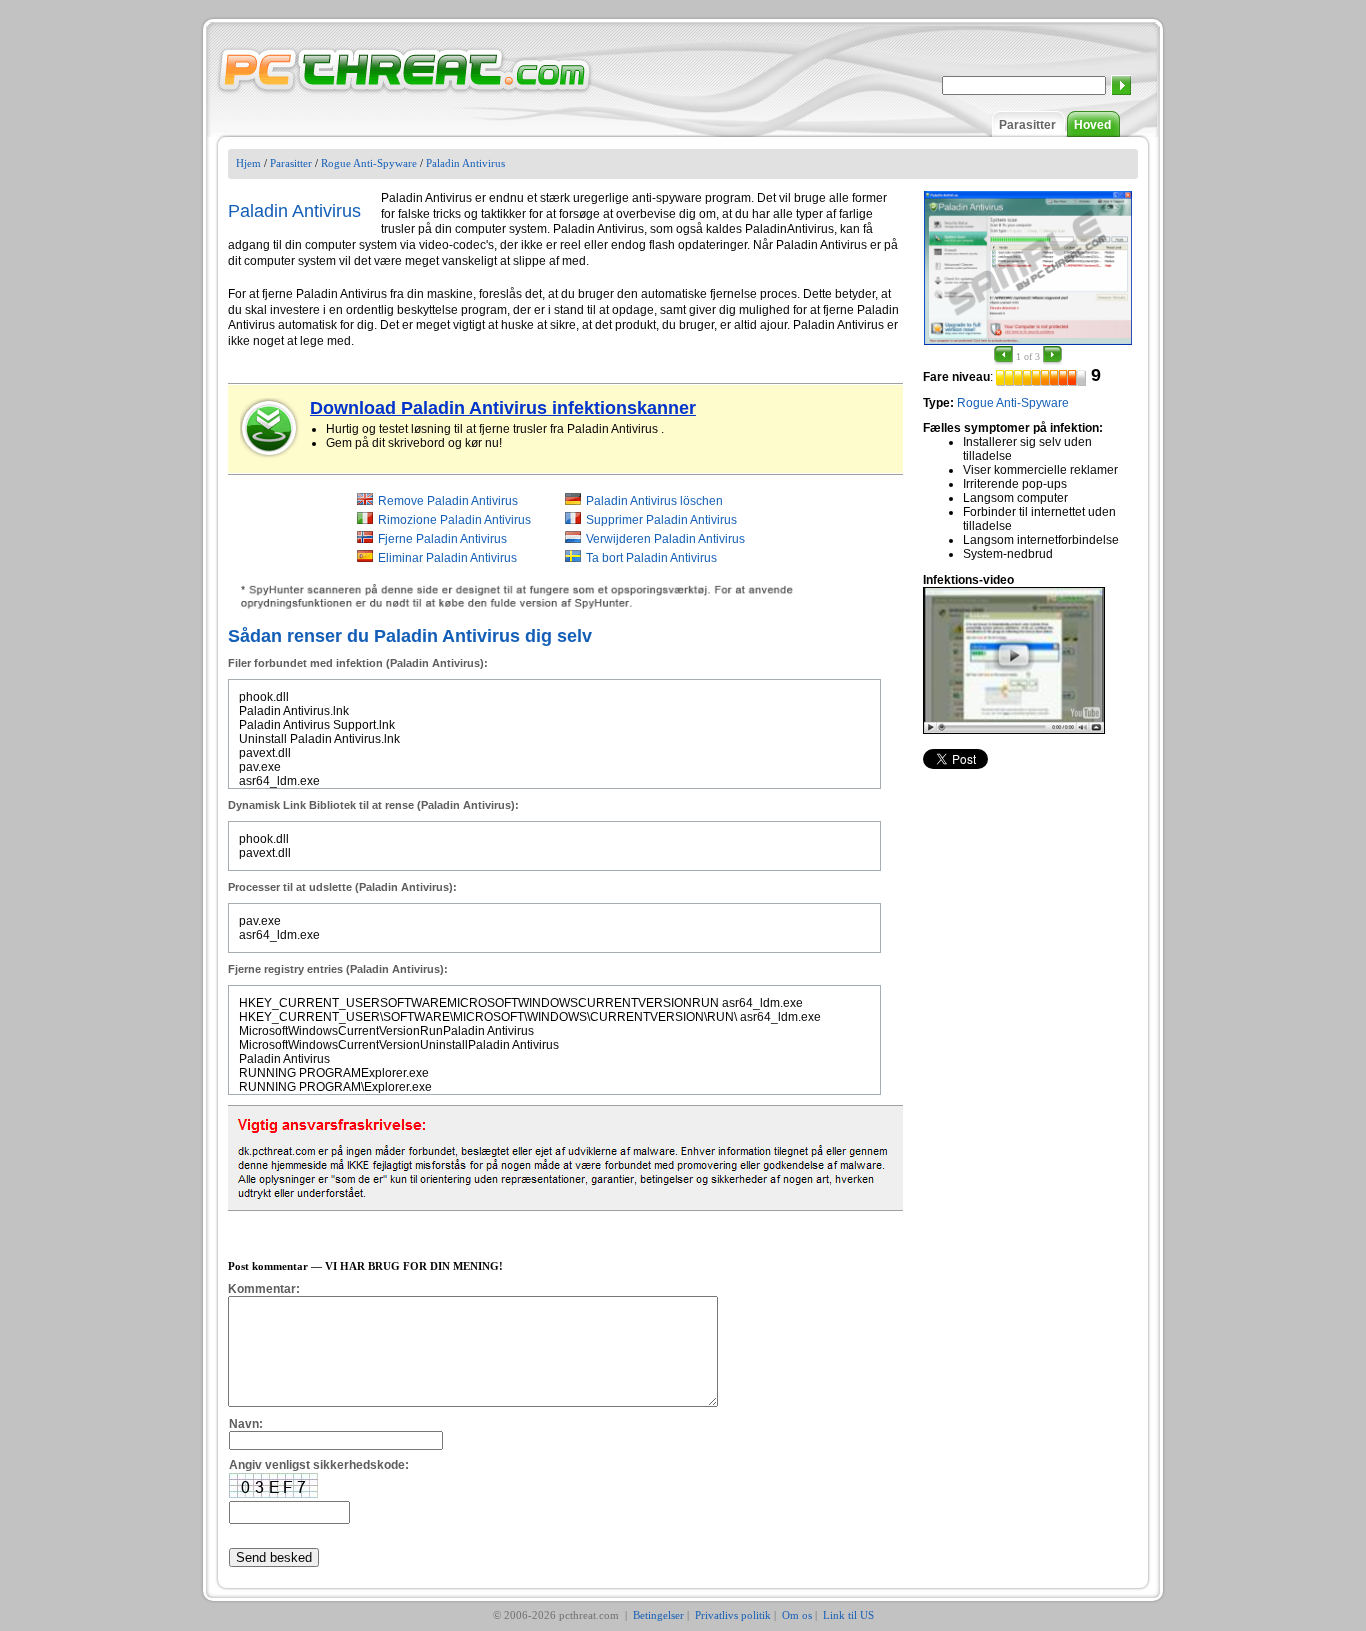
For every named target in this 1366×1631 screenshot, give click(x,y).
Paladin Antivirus (465, 163)
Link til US (848, 1615)
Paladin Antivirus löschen (654, 501)
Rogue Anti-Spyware (369, 163)
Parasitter (1027, 125)
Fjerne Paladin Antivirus (442, 539)
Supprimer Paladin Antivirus (661, 520)
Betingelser (658, 1615)
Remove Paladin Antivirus (448, 501)
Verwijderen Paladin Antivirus (665, 539)
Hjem (248, 163)
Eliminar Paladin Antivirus (447, 558)
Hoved (1092, 125)
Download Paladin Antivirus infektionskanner (503, 408)
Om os (797, 1615)
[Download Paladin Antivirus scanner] (270, 428)
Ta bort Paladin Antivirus (651, 558)
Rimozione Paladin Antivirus (454, 520)
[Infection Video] (1014, 660)
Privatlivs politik (733, 1615)
